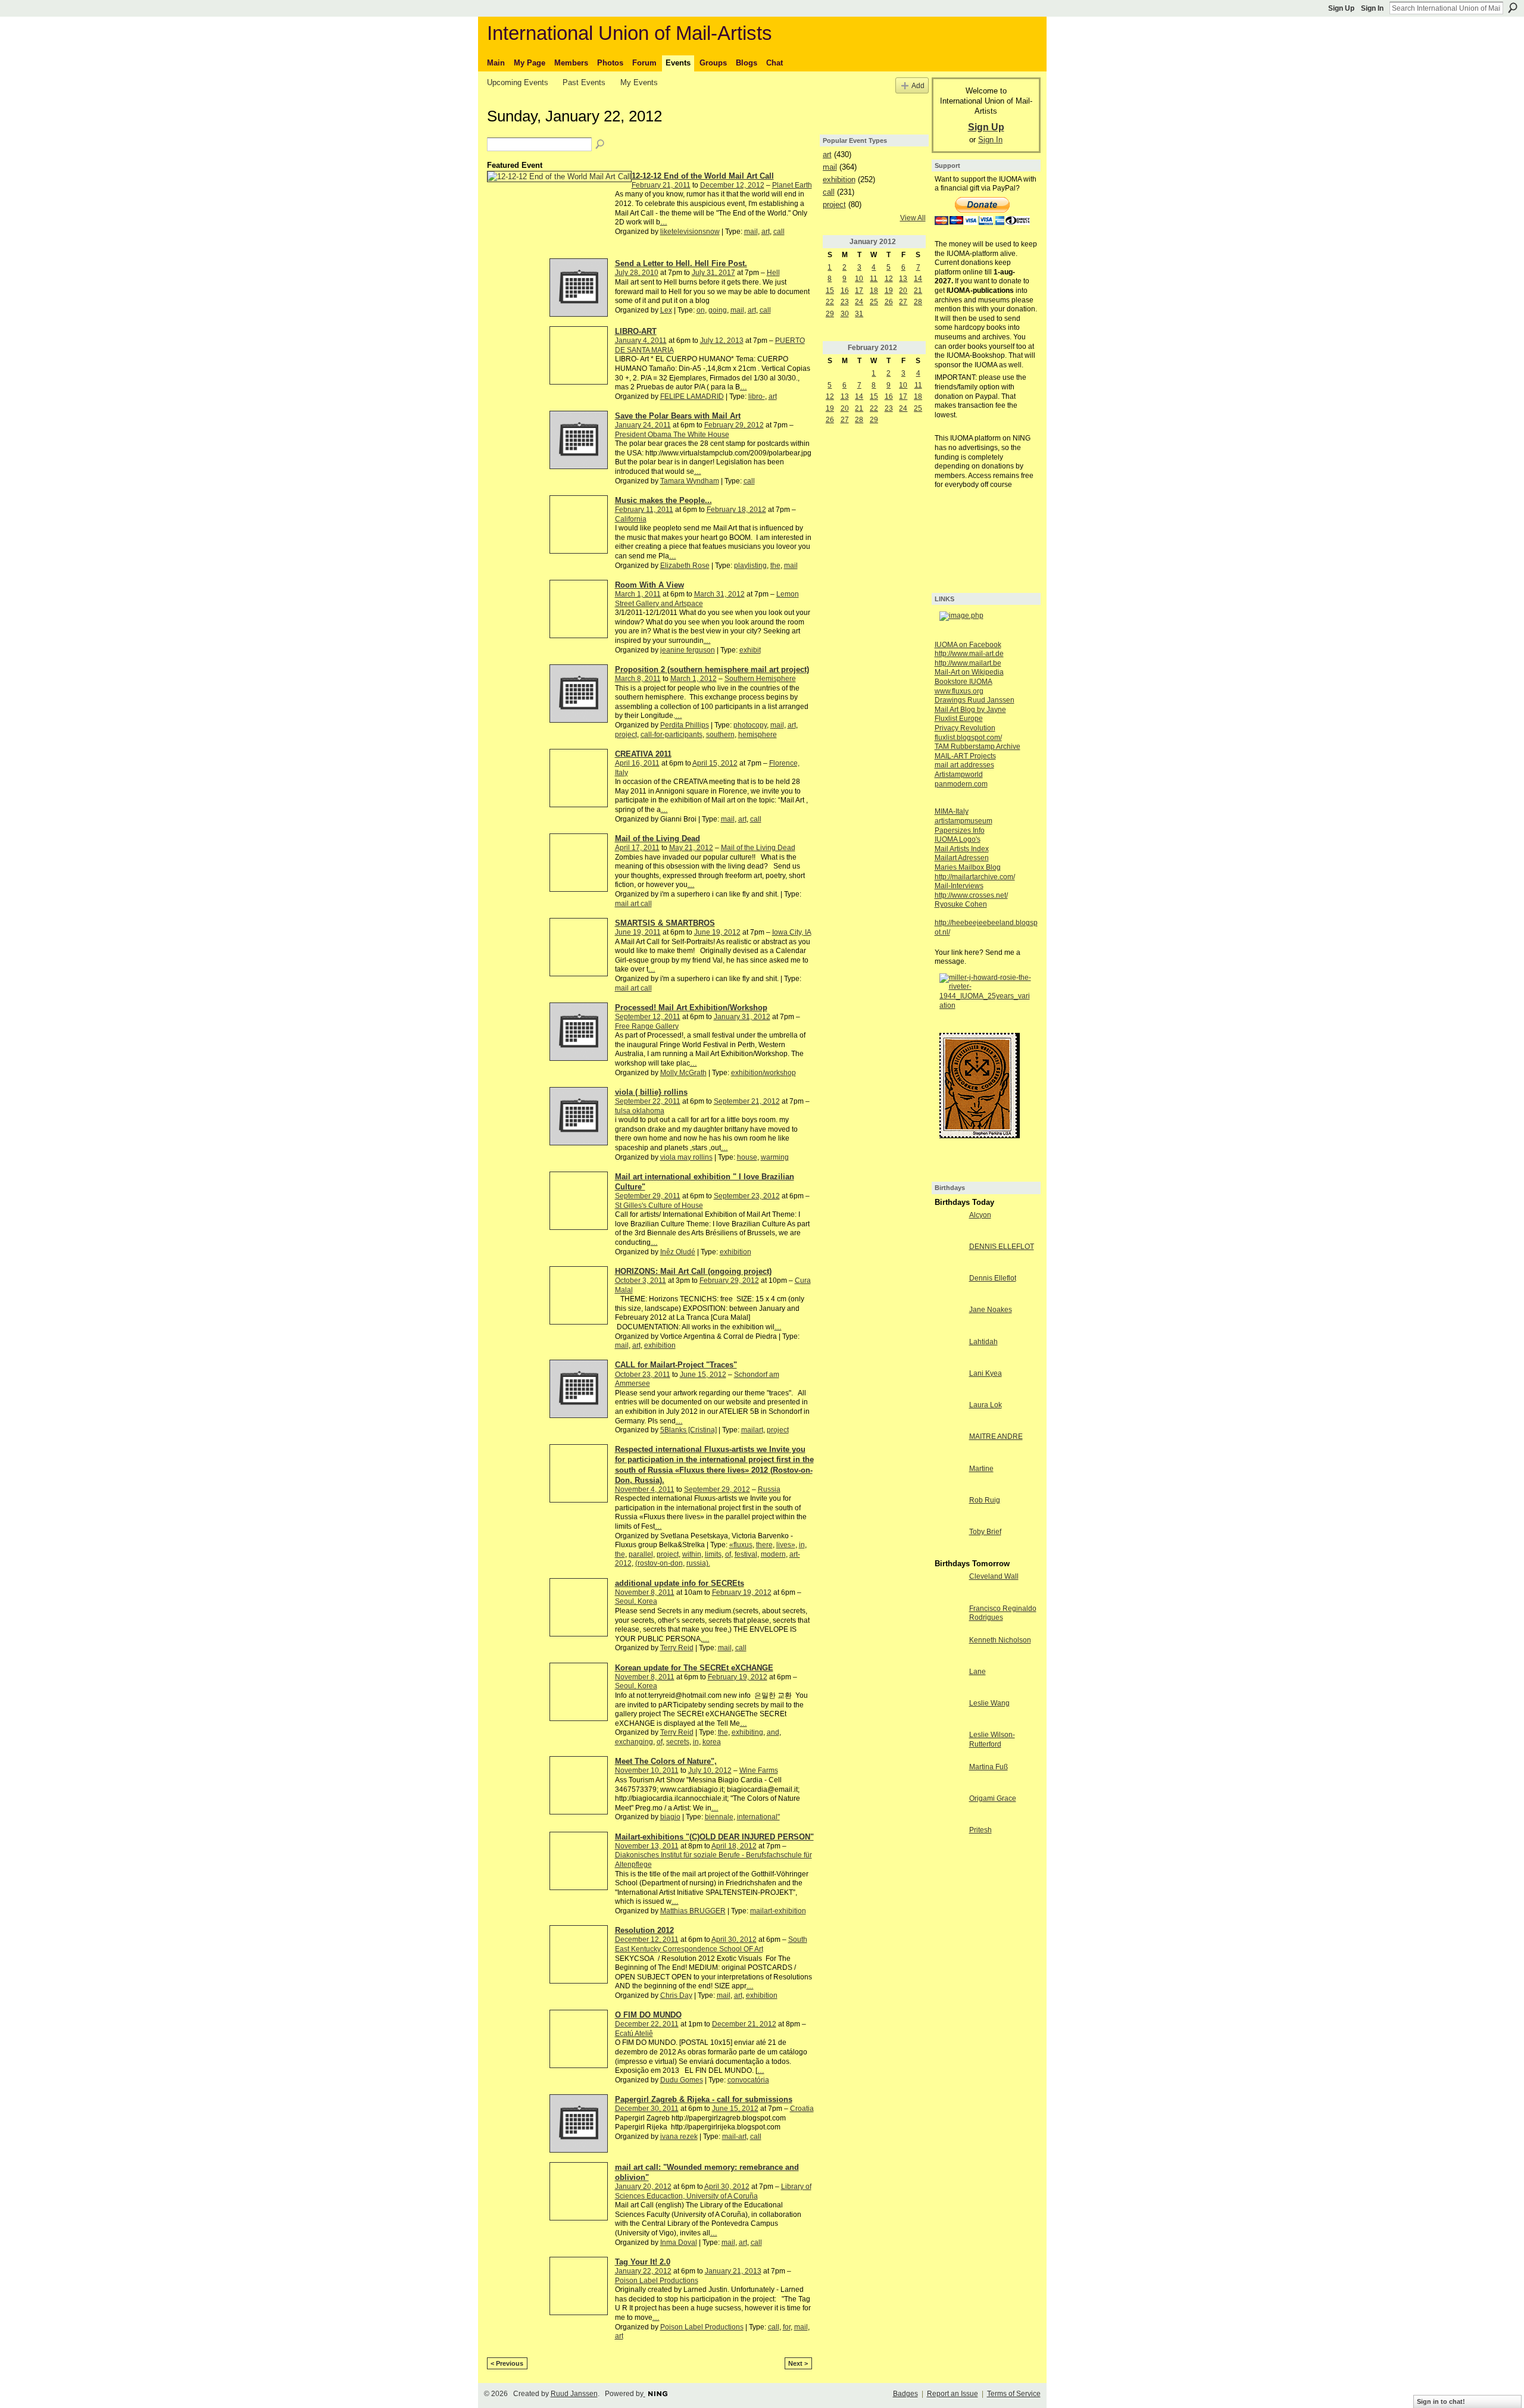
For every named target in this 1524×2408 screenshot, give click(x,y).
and (773, 1732)
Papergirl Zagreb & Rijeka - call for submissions (704, 2099)
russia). (698, 1563)
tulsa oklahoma (640, 1111)
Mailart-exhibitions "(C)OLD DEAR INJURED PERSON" (714, 1837)
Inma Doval (679, 2243)
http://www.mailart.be (968, 663)
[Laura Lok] (949, 1415)
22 (830, 302)
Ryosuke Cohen (961, 904)
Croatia (802, 2109)
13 (903, 279)
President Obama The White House (672, 435)
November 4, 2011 (645, 1489)
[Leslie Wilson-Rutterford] (949, 1745)
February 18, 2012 (736, 510)
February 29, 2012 (734, 425)
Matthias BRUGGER (693, 1911)
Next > (798, 2363)
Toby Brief (985, 1532)
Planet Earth (792, 185)
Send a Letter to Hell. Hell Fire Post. (681, 263)
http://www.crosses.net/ (971, 895)
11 (874, 279)
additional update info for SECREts (680, 1583)
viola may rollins (686, 1157)
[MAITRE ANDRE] (949, 1447)
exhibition (736, 1252)
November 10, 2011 (647, 1770)
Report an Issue (952, 2394)
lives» (786, 1545)
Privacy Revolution (965, 728)
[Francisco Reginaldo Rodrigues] (949, 1619)
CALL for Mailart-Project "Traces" (676, 1365)
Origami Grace (993, 1798)
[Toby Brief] (949, 1542)
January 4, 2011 (641, 341)
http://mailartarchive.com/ (975, 877)
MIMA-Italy (952, 811)
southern (720, 735)
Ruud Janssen (574, 2394)
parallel (641, 1554)
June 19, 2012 (717, 932)
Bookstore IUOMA (964, 682)
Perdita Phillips (685, 725)
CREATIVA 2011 (643, 754)
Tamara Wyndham (690, 481)
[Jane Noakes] (949, 1320)
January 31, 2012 (742, 1017)
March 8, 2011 (638, 679)
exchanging (634, 1742)
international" (758, 1817)
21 (918, 291)
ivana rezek (679, 2137)
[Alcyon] (949, 1225)
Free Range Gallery (647, 1026)
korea (712, 1742)
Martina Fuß (989, 1767)
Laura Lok (986, 1405)
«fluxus (741, 1545)
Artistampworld (959, 774)
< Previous (507, 2363)
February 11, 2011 (644, 510)
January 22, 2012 (643, 2271)
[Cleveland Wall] (949, 1586)
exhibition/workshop (763, 1073)
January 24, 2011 (643, 425)
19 (889, 291)
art (766, 232)
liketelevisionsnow (690, 232)
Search (1513, 8)
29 (830, 314)
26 (889, 302)
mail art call (633, 904)
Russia (769, 1489)
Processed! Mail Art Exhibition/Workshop (691, 1008)
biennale (719, 1817)
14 (918, 279)
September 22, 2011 (648, 1101)
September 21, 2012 (747, 1101)
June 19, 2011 (638, 932)
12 (889, 279)
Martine (981, 1469)
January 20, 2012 (643, 2187)
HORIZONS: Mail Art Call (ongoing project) (693, 1271)
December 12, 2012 (732, 185)
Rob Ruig (985, 1500)
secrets (678, 1742)
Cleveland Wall (994, 1576)
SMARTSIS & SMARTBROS (665, 923)
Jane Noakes (991, 1310)
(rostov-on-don (659, 1563)
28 (918, 302)
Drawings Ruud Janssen (975, 700)
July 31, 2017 (713, 273)
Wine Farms (759, 1770)
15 (830, 291)
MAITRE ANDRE (996, 1436)
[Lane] (949, 1682)
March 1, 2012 (694, 679)
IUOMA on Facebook (968, 645)
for (787, 2327)
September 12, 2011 (648, 1017)
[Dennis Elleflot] (949, 1288)
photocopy (750, 725)
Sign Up (1341, 8)
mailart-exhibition (778, 1911)
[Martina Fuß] (949, 1777)
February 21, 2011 (661, 185)
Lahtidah (983, 1342)
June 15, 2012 (703, 1375)
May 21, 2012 (691, 848)
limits (713, 1554)
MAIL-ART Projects (965, 756)
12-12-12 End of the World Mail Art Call (703, 176)
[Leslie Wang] (949, 1713)
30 (845, 314)
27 (903, 302)
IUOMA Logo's (958, 839)
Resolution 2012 (644, 1930)
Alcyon (980, 1215)
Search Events (601, 145)
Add (918, 85)
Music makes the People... (663, 500)
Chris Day (676, 1995)
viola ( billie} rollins (651, 1092)
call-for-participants (672, 735)
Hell (773, 273)
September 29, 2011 (648, 1196)
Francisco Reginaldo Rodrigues (1003, 1613)
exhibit (750, 650)
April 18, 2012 (734, 1846)
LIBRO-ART (636, 331)
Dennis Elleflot (993, 1278)
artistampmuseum (964, 821)
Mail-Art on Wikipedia (969, 672)
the (775, 566)
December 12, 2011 (647, 1939)
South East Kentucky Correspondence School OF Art (711, 1944)
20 (903, 291)
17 (859, 291)
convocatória (748, 2080)
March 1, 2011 (638, 594)
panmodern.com (961, 784)
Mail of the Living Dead (658, 838)
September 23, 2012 (747, 1196)
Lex (666, 310)
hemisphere (758, 735)
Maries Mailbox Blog (968, 867)
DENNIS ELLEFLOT (1002, 1247)
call (779, 232)
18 (874, 291)
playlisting (750, 566)
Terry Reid (677, 1648)
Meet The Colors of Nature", (666, 1761)
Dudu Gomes (682, 2080)
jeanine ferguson (688, 650)
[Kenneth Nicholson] (949, 1650)
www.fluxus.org (959, 691)
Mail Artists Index (962, 849)
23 (845, 302)
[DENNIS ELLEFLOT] (949, 1257)
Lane (978, 1672)
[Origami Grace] (949, 1809)
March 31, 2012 (719, 594)
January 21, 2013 (733, 2271)
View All (913, 218)
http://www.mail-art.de (969, 654)
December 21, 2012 (744, 2024)
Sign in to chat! (1441, 2401)
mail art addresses (964, 765)
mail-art (734, 2137)
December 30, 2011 (647, 2109)
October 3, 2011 (641, 1280)
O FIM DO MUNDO (648, 2015)
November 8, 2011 (645, 1592)
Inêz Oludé (678, 1252)
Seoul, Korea (636, 1601)
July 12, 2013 (722, 341)
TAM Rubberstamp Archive (978, 747)
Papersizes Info (960, 830)
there (764, 1545)
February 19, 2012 (742, 1592)
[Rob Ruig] (949, 1510)
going (718, 310)
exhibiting (747, 1732)
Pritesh (980, 1830)
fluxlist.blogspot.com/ (968, 738)
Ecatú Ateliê (634, 2034)
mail (751, 232)
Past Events (584, 82)
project (626, 735)
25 (874, 302)
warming (775, 1157)
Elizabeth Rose (685, 566)
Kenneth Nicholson (1000, 1640)
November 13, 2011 (647, 1846)
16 (845, 291)
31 (859, 314)
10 (859, 279)
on (701, 310)
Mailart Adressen (962, 858)
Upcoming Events (518, 82)
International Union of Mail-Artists (630, 33)
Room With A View (649, 585)
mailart (752, 1430)
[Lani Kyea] (949, 1383)
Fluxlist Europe (959, 719)
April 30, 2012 (734, 1939)
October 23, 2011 (643, 1375)
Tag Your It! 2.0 (643, 2262)
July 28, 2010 (637, 273)
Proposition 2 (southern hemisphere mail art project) (712, 669)
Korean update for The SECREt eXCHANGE (694, 1668)
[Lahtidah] (949, 1352)
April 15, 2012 (715, 763)
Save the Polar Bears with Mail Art (678, 416)
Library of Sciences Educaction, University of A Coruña (713, 2191)
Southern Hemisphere (760, 679)
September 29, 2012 (717, 1489)
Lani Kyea (986, 1373)
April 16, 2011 (637, 763)
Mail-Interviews (959, 886)
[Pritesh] (949, 1840)
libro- (757, 396)
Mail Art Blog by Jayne (970, 710)
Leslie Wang (989, 1703)
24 (859, 302)
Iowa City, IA (792, 932)
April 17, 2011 (637, 848)
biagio (670, 1817)
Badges (905, 2394)
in (802, 1545)
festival (746, 1554)
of (728, 1554)
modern (773, 1554)
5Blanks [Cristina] (688, 1430)
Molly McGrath (683, 1073)
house (747, 1157)
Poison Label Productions (657, 2281)
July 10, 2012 (710, 1770)
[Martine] (949, 1479)
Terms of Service (1014, 2394)
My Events (639, 82)
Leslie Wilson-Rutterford (992, 1739)
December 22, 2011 (647, 2024)
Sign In (1372, 8)
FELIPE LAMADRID (692, 396)
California (631, 519)
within (692, 1554)
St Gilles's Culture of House (659, 1205)
